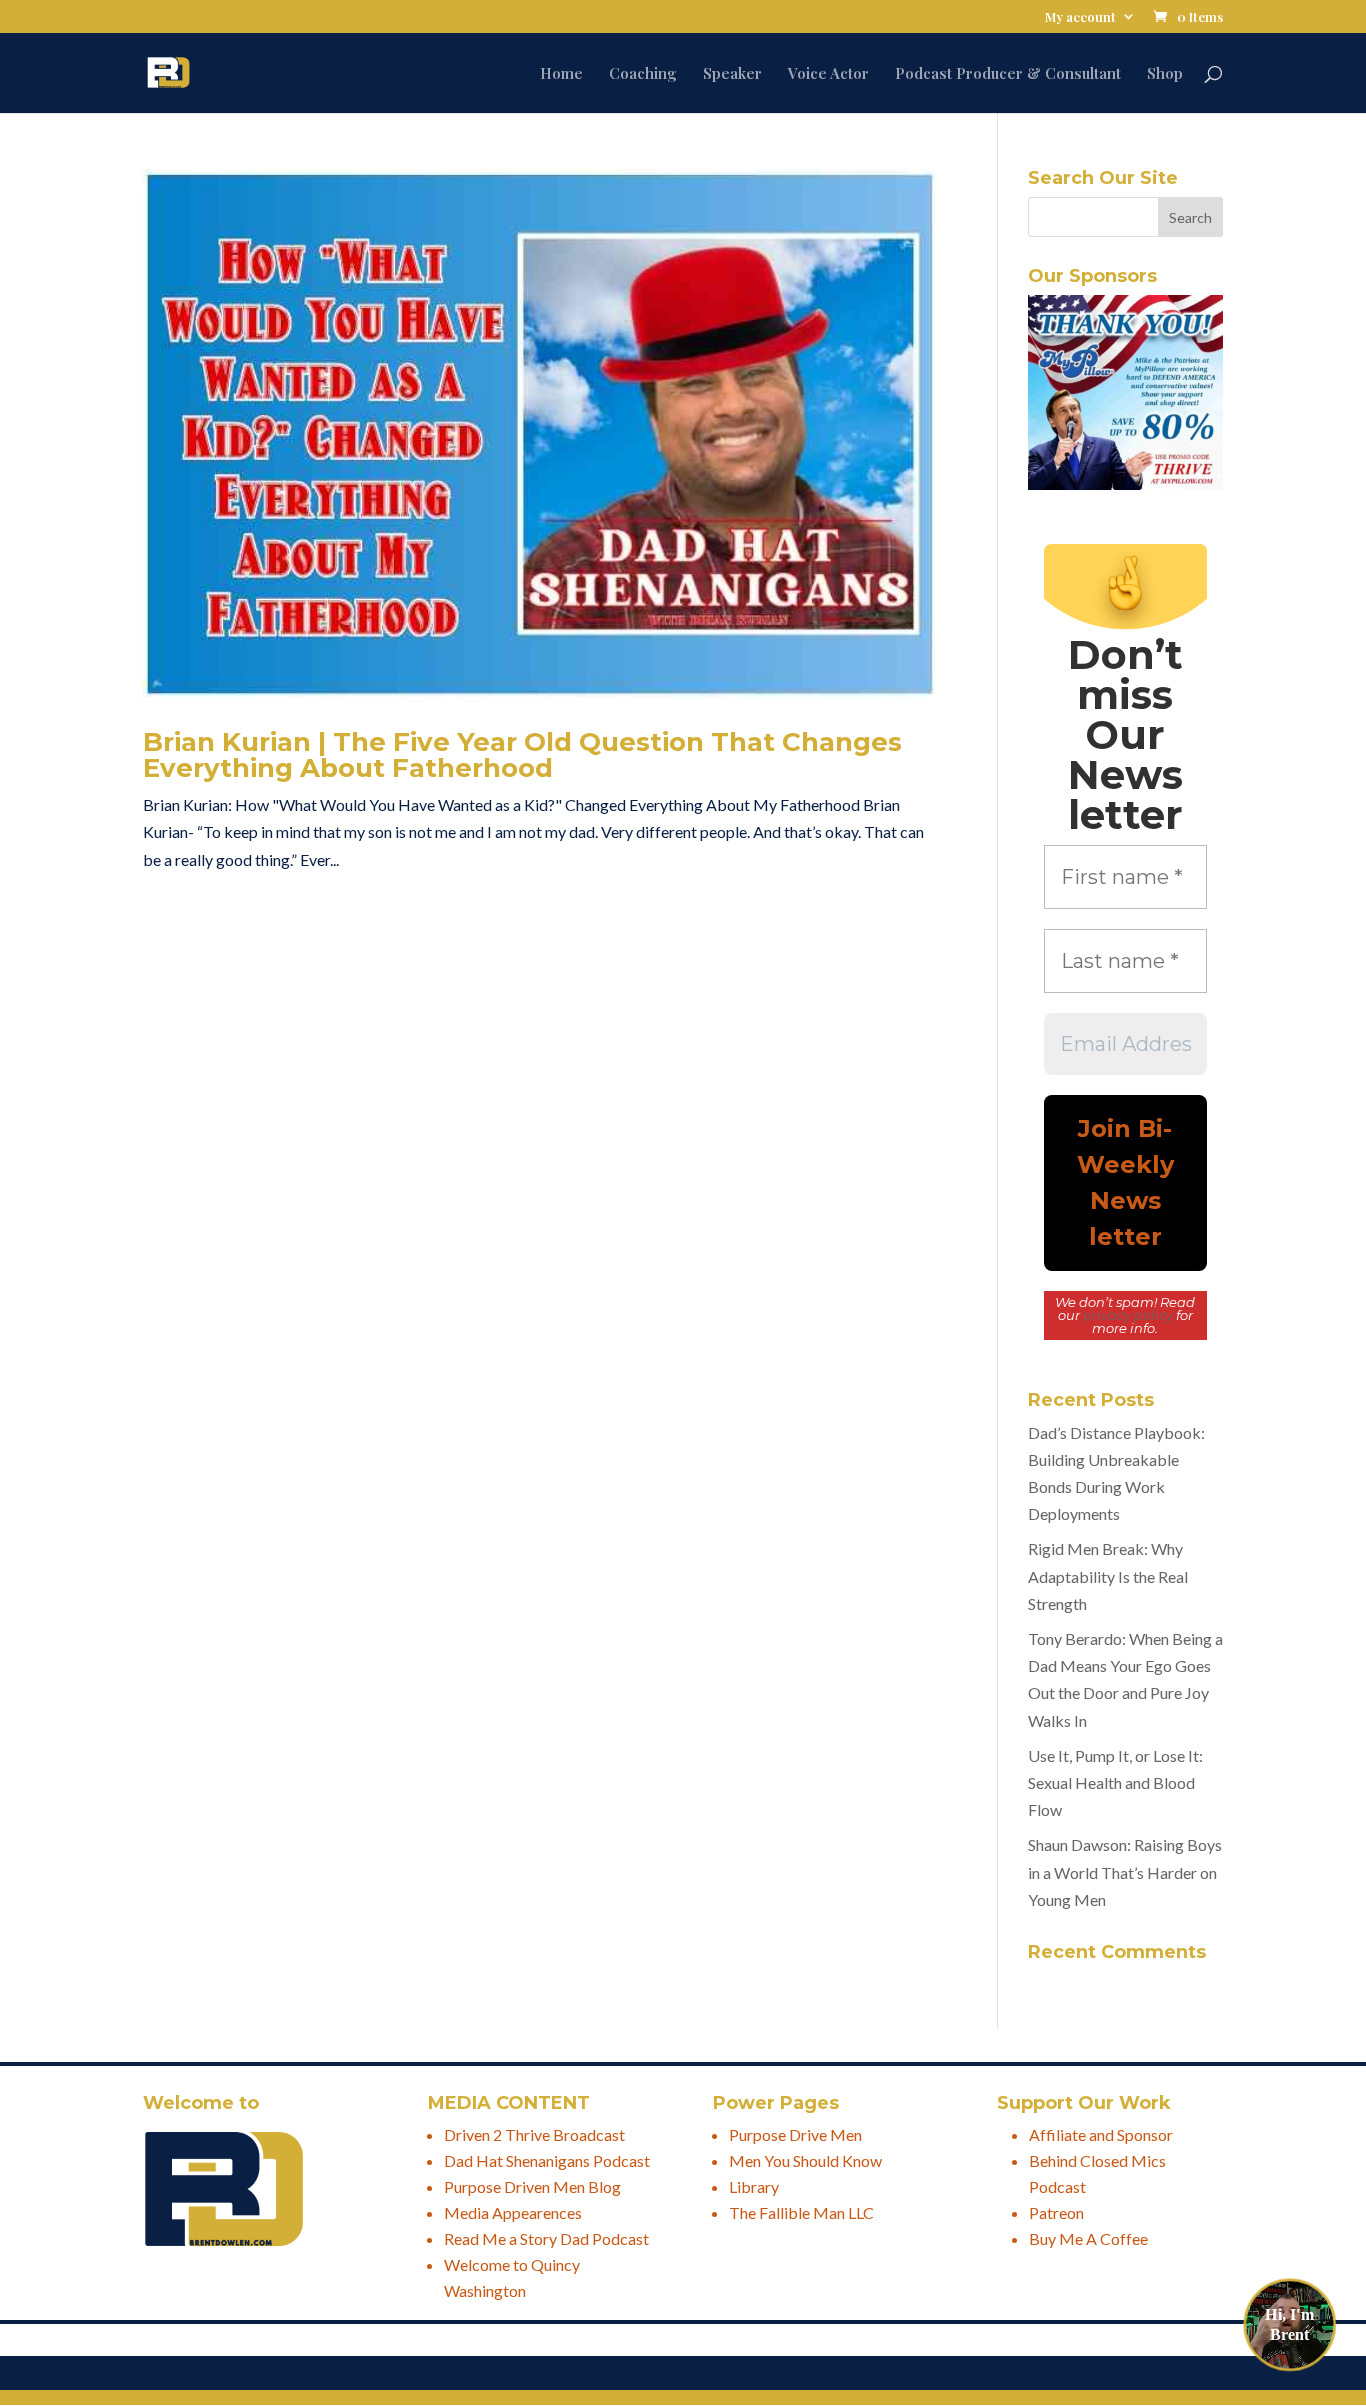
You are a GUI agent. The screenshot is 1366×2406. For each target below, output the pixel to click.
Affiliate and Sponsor (1101, 2134)
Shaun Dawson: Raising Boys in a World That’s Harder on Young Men (1125, 1871)
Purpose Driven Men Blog (532, 2186)
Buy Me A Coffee (1088, 2238)
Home (561, 74)
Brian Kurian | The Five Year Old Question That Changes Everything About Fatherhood (522, 755)
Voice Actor (828, 74)
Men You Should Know (805, 2160)
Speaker (732, 74)
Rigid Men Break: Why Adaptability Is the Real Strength (1108, 1575)
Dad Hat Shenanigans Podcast (547, 2160)
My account (1080, 17)
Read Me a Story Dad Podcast (546, 2238)
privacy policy (1128, 1315)
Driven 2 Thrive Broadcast (534, 2134)
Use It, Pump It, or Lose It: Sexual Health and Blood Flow (1115, 1782)
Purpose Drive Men (795, 2134)
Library (754, 2186)
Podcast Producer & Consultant (1008, 74)
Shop (1165, 74)
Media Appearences (513, 2212)
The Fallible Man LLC (801, 2212)
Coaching (643, 74)
